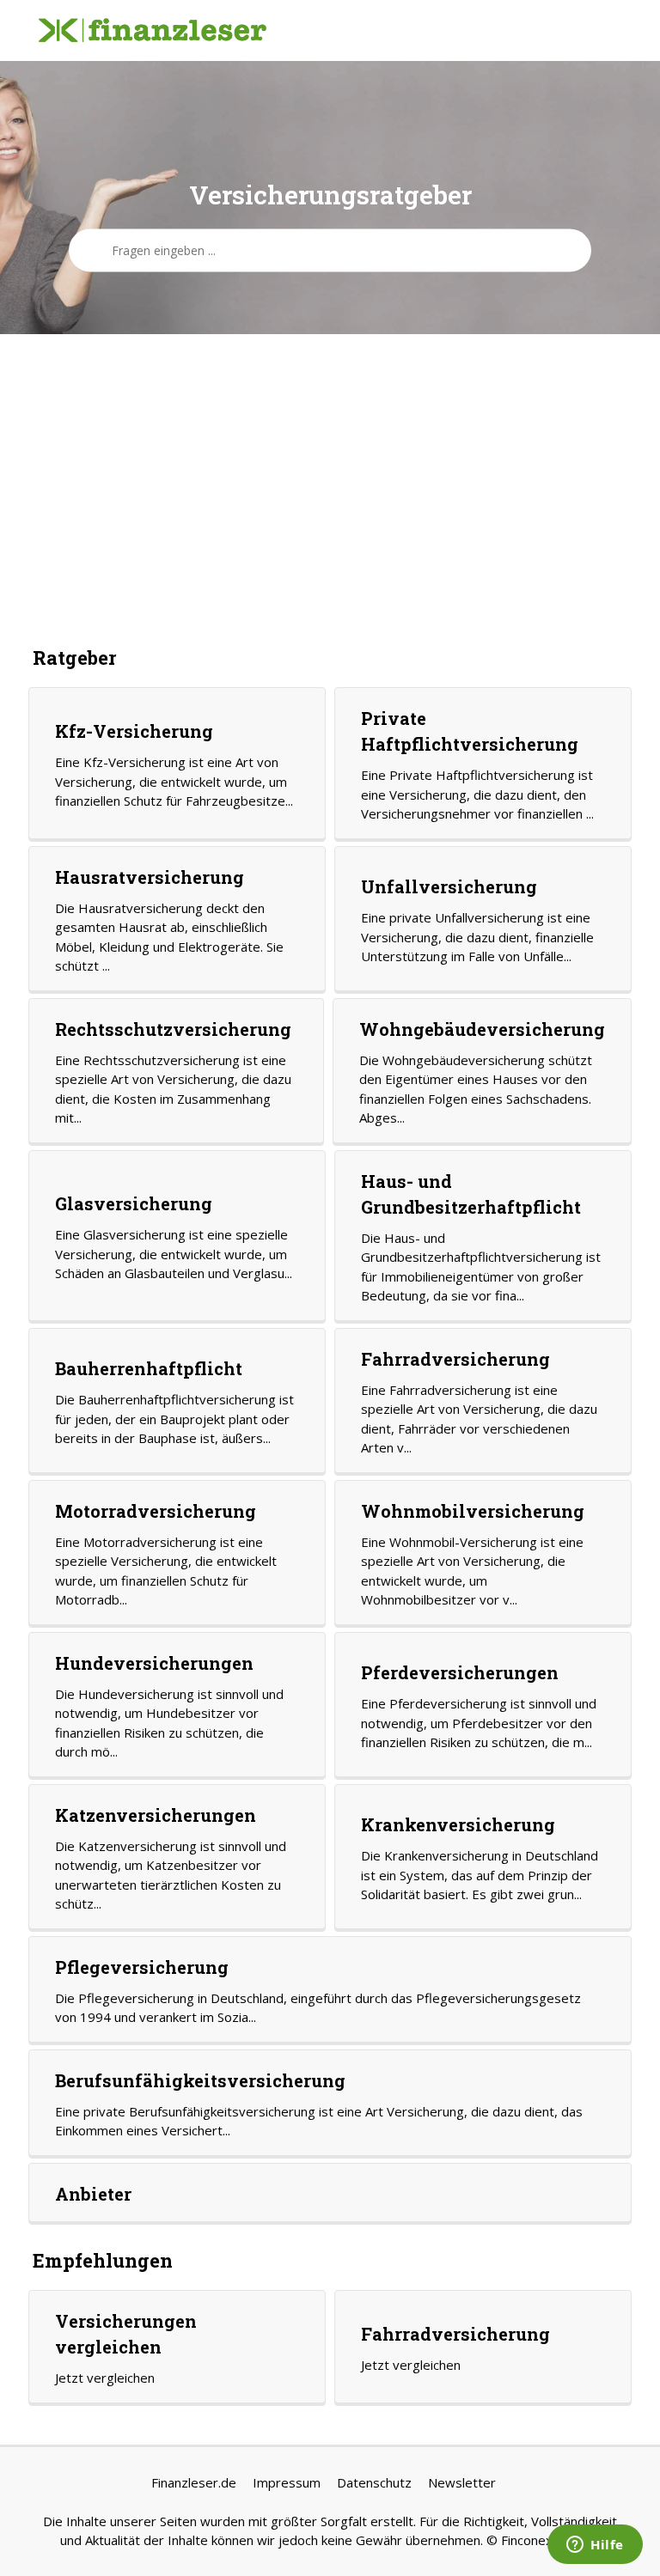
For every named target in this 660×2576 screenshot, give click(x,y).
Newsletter (462, 2482)
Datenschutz (374, 2482)
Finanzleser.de (194, 2482)
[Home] (152, 31)
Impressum (287, 2482)
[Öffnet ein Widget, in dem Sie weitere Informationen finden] (595, 2546)
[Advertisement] (330, 489)
